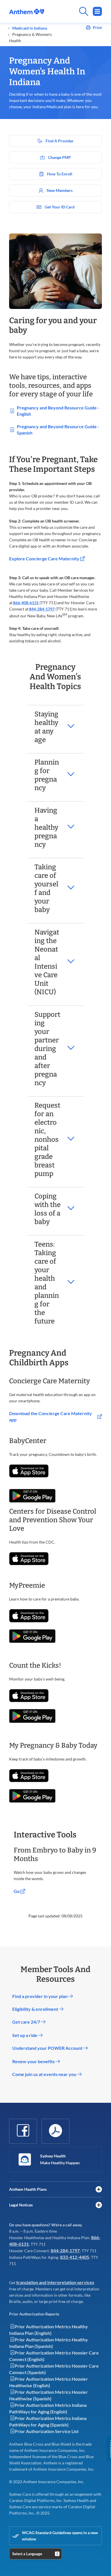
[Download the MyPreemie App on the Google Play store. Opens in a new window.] (32, 1636)
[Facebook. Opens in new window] (23, 2130)
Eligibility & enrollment (36, 2009)
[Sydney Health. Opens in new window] (25, 2159)
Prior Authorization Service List (47, 2431)
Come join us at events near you (45, 2074)
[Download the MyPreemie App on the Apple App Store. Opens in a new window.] (29, 1616)
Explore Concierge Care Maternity (45, 559)
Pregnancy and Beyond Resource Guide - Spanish (58, 430)
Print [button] (97, 28)
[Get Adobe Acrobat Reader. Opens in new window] (55, 2130)
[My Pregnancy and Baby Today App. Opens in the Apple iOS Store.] (29, 1776)
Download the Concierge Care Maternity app (51, 1416)
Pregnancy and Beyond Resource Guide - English (58, 411)
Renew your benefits (34, 2061)
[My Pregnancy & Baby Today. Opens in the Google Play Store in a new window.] (32, 1796)
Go (17, 1891)
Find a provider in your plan (40, 1996)
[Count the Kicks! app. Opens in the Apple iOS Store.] (29, 1696)
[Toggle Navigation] (97, 11)
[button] (55, 727)
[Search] (73, 11)
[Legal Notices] (99, 2205)
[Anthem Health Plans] (99, 2189)
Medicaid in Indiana (29, 28)
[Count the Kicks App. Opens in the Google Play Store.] (32, 1716)
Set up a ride (25, 2035)
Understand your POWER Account (48, 2048)
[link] (27, 12)
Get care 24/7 (27, 2022)
